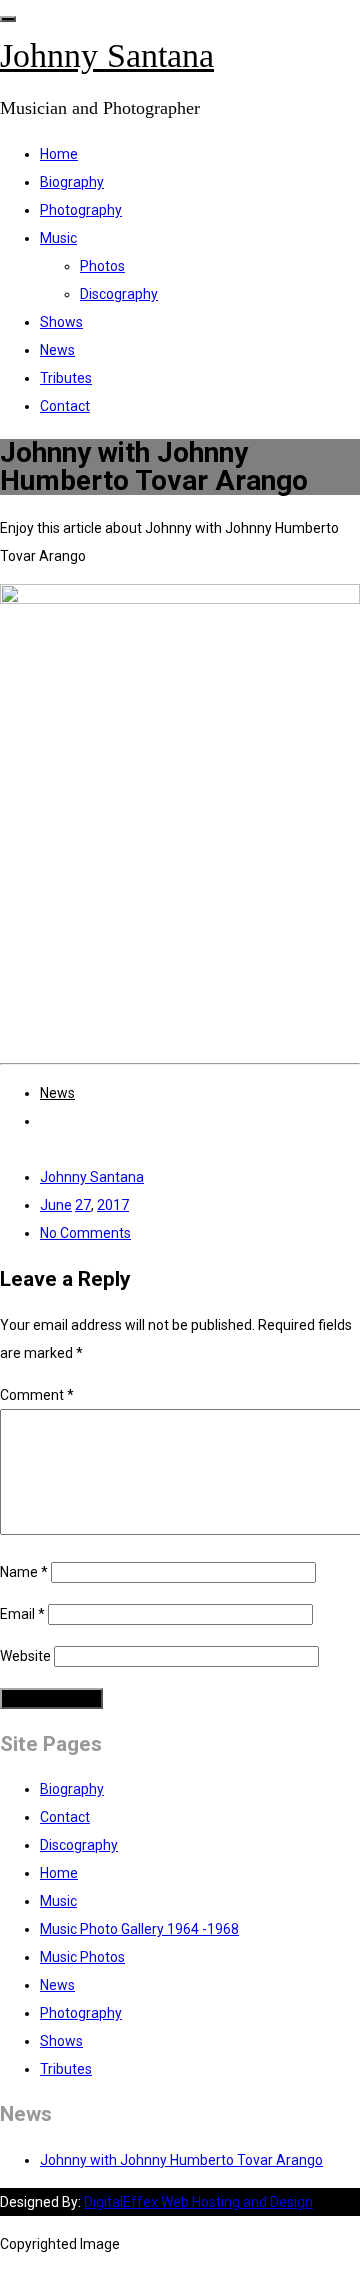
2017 (113, 1205)
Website (25, 1656)
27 (83, 1205)
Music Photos (82, 1957)
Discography (119, 294)
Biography (72, 182)
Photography (81, 210)
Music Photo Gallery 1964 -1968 (139, 1929)
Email (22, 1614)
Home (59, 154)
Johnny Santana (107, 55)
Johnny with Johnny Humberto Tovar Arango (181, 2160)
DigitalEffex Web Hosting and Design (198, 2202)
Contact (65, 406)
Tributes (66, 378)
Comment (37, 1395)
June (56, 1205)
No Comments (85, 1233)
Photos (102, 266)
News (57, 350)
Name (24, 1572)
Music (58, 238)
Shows (61, 322)
